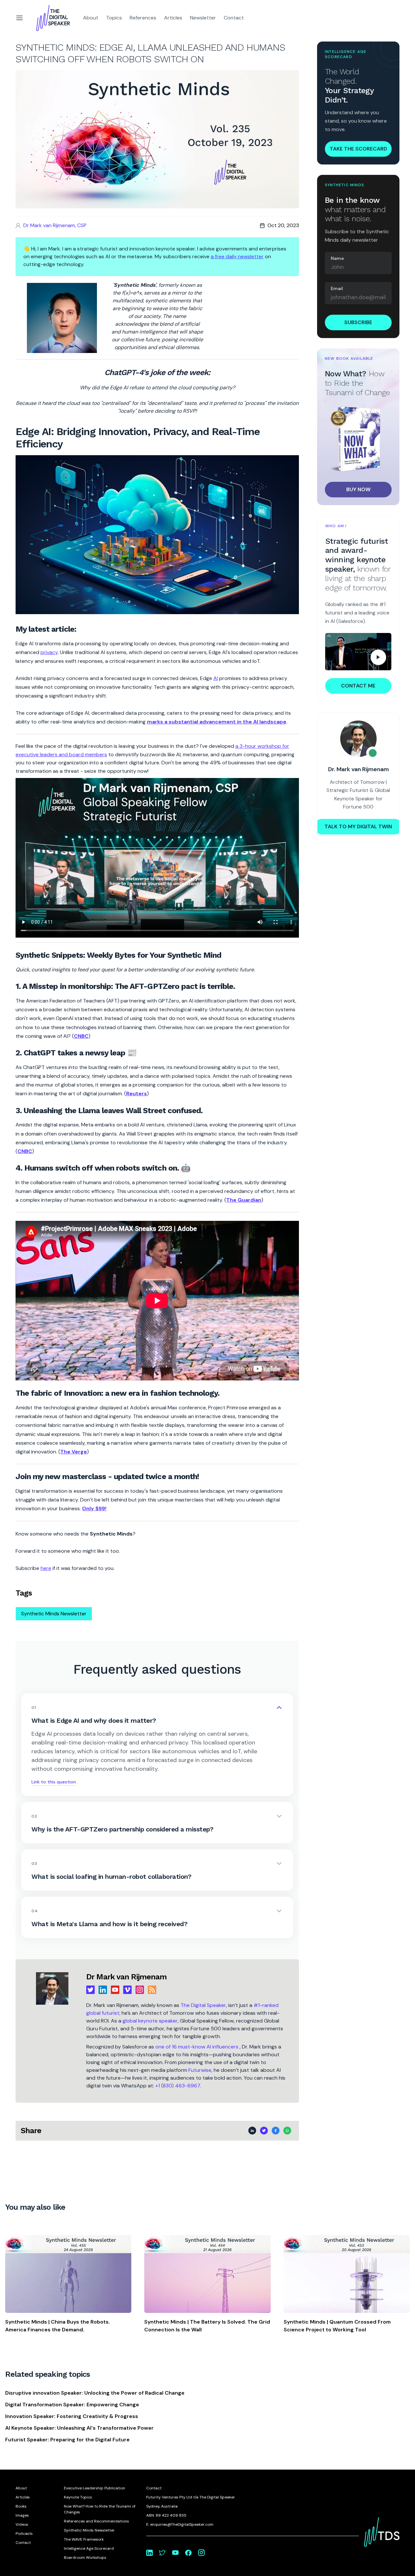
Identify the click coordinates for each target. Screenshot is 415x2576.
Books (21, 2506)
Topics (114, 18)
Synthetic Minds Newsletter (54, 1614)
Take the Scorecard (358, 149)
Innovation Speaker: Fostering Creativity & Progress (72, 2416)
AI (216, 678)
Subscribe (358, 322)
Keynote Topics (78, 2497)
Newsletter (203, 18)
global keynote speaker (150, 2021)
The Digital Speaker (203, 2005)
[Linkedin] (103, 1990)
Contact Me (358, 686)
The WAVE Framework (84, 2539)
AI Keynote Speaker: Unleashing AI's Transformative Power (79, 2428)
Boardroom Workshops (85, 2558)
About (91, 18)
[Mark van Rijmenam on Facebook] (188, 2553)
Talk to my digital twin (358, 826)
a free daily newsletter (237, 256)
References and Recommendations (96, 2521)
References (143, 18)
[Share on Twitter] (264, 2131)
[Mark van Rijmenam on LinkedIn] (149, 2553)
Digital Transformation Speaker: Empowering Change (72, 2405)
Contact (234, 18)
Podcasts (24, 2533)
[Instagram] (140, 1990)
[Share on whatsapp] (287, 2131)
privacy (49, 652)
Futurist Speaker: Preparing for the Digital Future (67, 2440)
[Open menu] (19, 18)
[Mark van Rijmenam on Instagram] (201, 2553)
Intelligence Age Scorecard (89, 2548)
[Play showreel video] (358, 652)
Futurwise (200, 2070)
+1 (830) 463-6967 (178, 2086)
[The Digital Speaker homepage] (53, 18)
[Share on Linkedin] (252, 2131)
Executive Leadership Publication (95, 2488)
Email (337, 288)
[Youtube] (115, 1990)
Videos (22, 2524)
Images (22, 2515)
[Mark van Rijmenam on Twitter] (162, 2553)
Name (337, 258)
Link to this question (54, 1782)
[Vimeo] (127, 1990)
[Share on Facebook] (276, 2131)
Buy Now (358, 489)
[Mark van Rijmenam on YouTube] (175, 2553)
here (46, 1568)
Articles (173, 18)
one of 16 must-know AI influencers (197, 2047)
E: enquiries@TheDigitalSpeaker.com (180, 2524)
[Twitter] (90, 1990)
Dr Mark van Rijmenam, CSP (55, 225)
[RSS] (152, 1990)
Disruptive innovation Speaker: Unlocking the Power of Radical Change (95, 2393)
